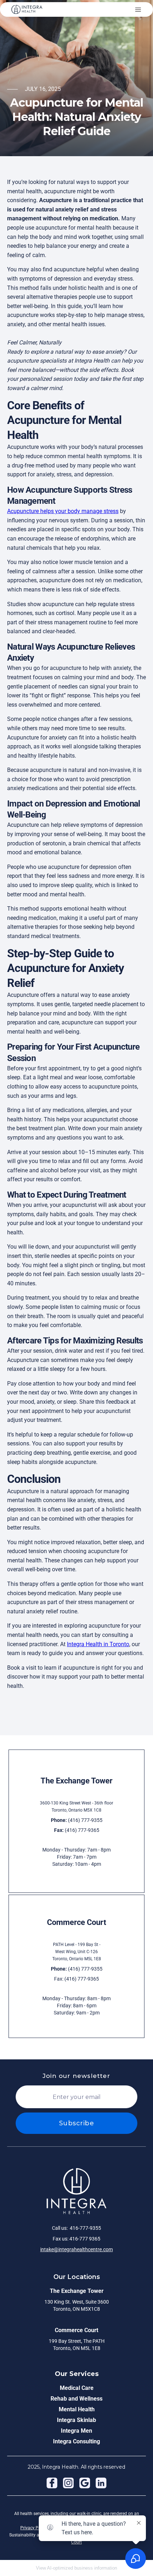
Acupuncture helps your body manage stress (63, 511)
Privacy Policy (34, 2528)
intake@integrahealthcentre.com (76, 2249)
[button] (138, 10)
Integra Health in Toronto (98, 1644)
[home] (27, 9)
